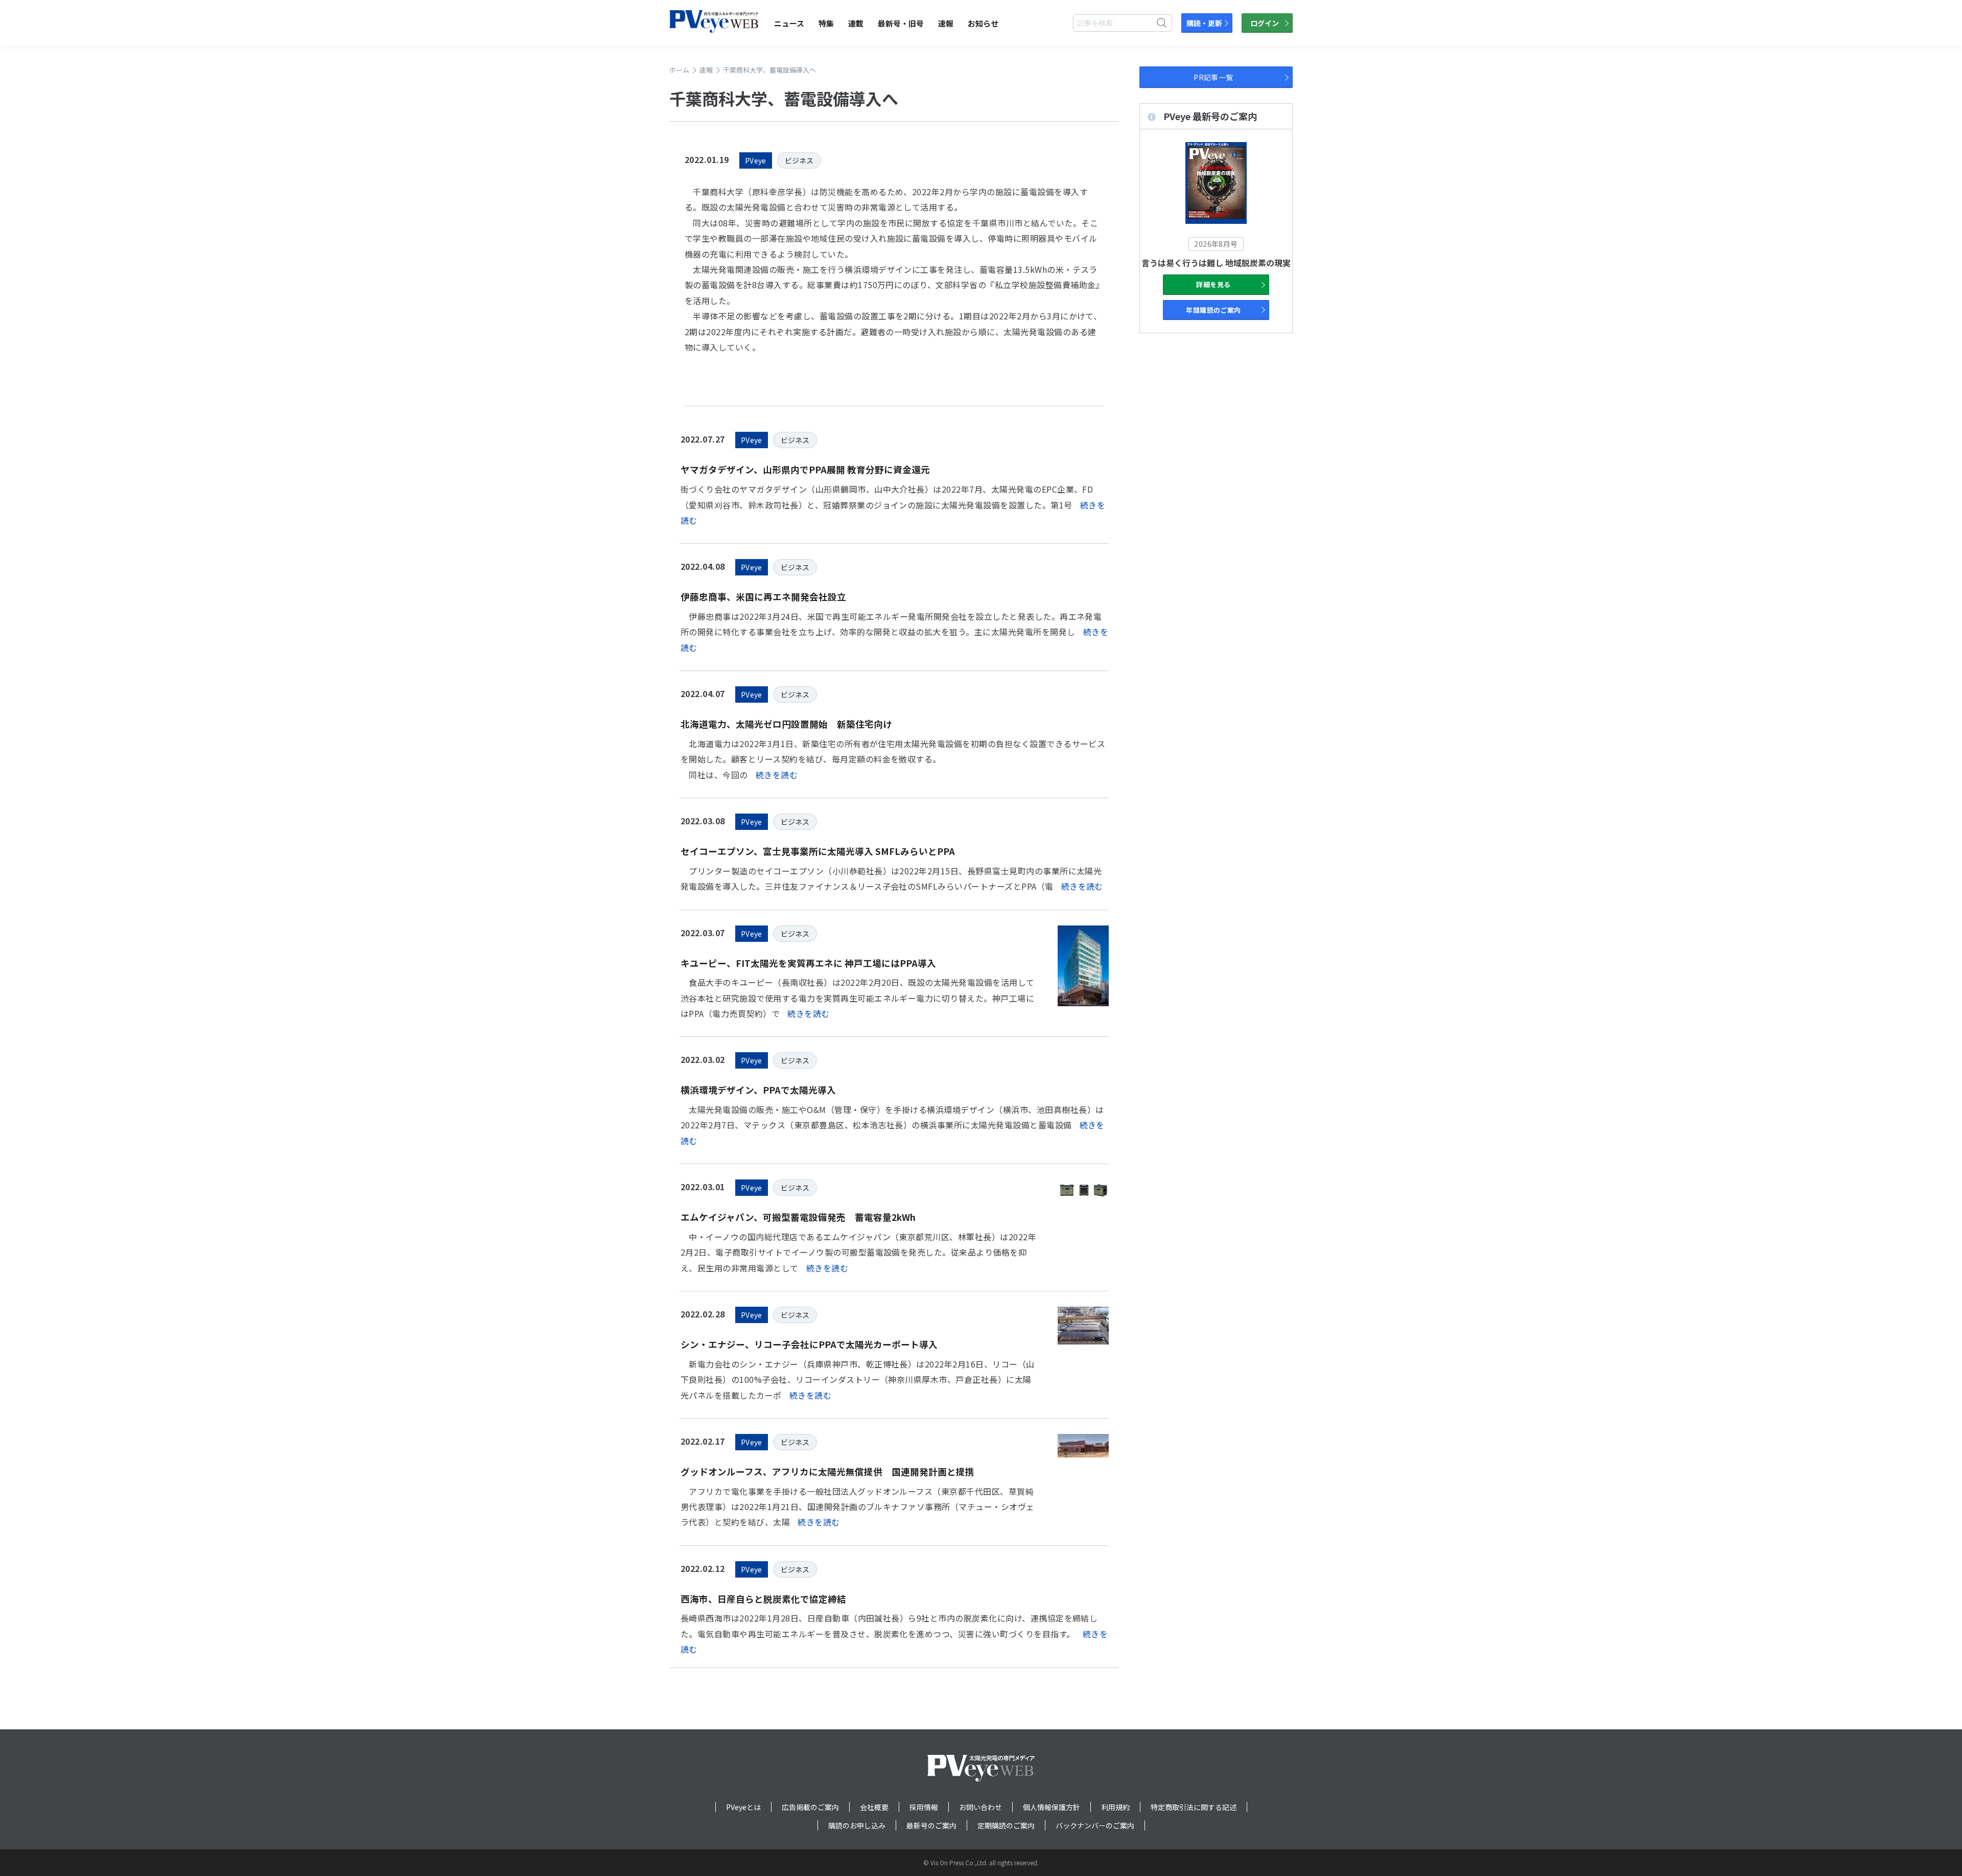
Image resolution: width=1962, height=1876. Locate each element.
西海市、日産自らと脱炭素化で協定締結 (763, 1599)
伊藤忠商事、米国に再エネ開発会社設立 (763, 597)
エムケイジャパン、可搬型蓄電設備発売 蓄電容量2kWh (798, 1217)
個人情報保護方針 (1052, 1807)
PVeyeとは (743, 1807)
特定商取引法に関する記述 (1194, 1807)
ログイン (1265, 23)
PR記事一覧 (1213, 77)
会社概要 (874, 1807)
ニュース (789, 23)
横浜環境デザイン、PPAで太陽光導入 (758, 1090)
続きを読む (777, 775)
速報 (946, 23)
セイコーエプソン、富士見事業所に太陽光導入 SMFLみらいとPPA (818, 851)
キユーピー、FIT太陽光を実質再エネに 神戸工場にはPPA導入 (808, 963)
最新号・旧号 (901, 23)
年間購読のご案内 (1213, 310)
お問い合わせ (980, 1807)
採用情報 (924, 1807)
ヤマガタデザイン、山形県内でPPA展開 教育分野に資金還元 (805, 469)
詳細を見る (1213, 284)
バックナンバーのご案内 (1095, 1825)
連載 (856, 23)
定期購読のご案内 (1006, 1825)
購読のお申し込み (857, 1825)
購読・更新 (1204, 23)
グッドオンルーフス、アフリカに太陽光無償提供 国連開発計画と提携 (827, 1472)
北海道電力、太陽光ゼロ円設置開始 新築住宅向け (786, 724)
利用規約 (1115, 1807)
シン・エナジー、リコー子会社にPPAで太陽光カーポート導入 (809, 1344)
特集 (826, 23)
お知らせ (983, 23)
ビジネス (799, 160)
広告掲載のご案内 (810, 1807)
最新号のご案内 (931, 1825)
